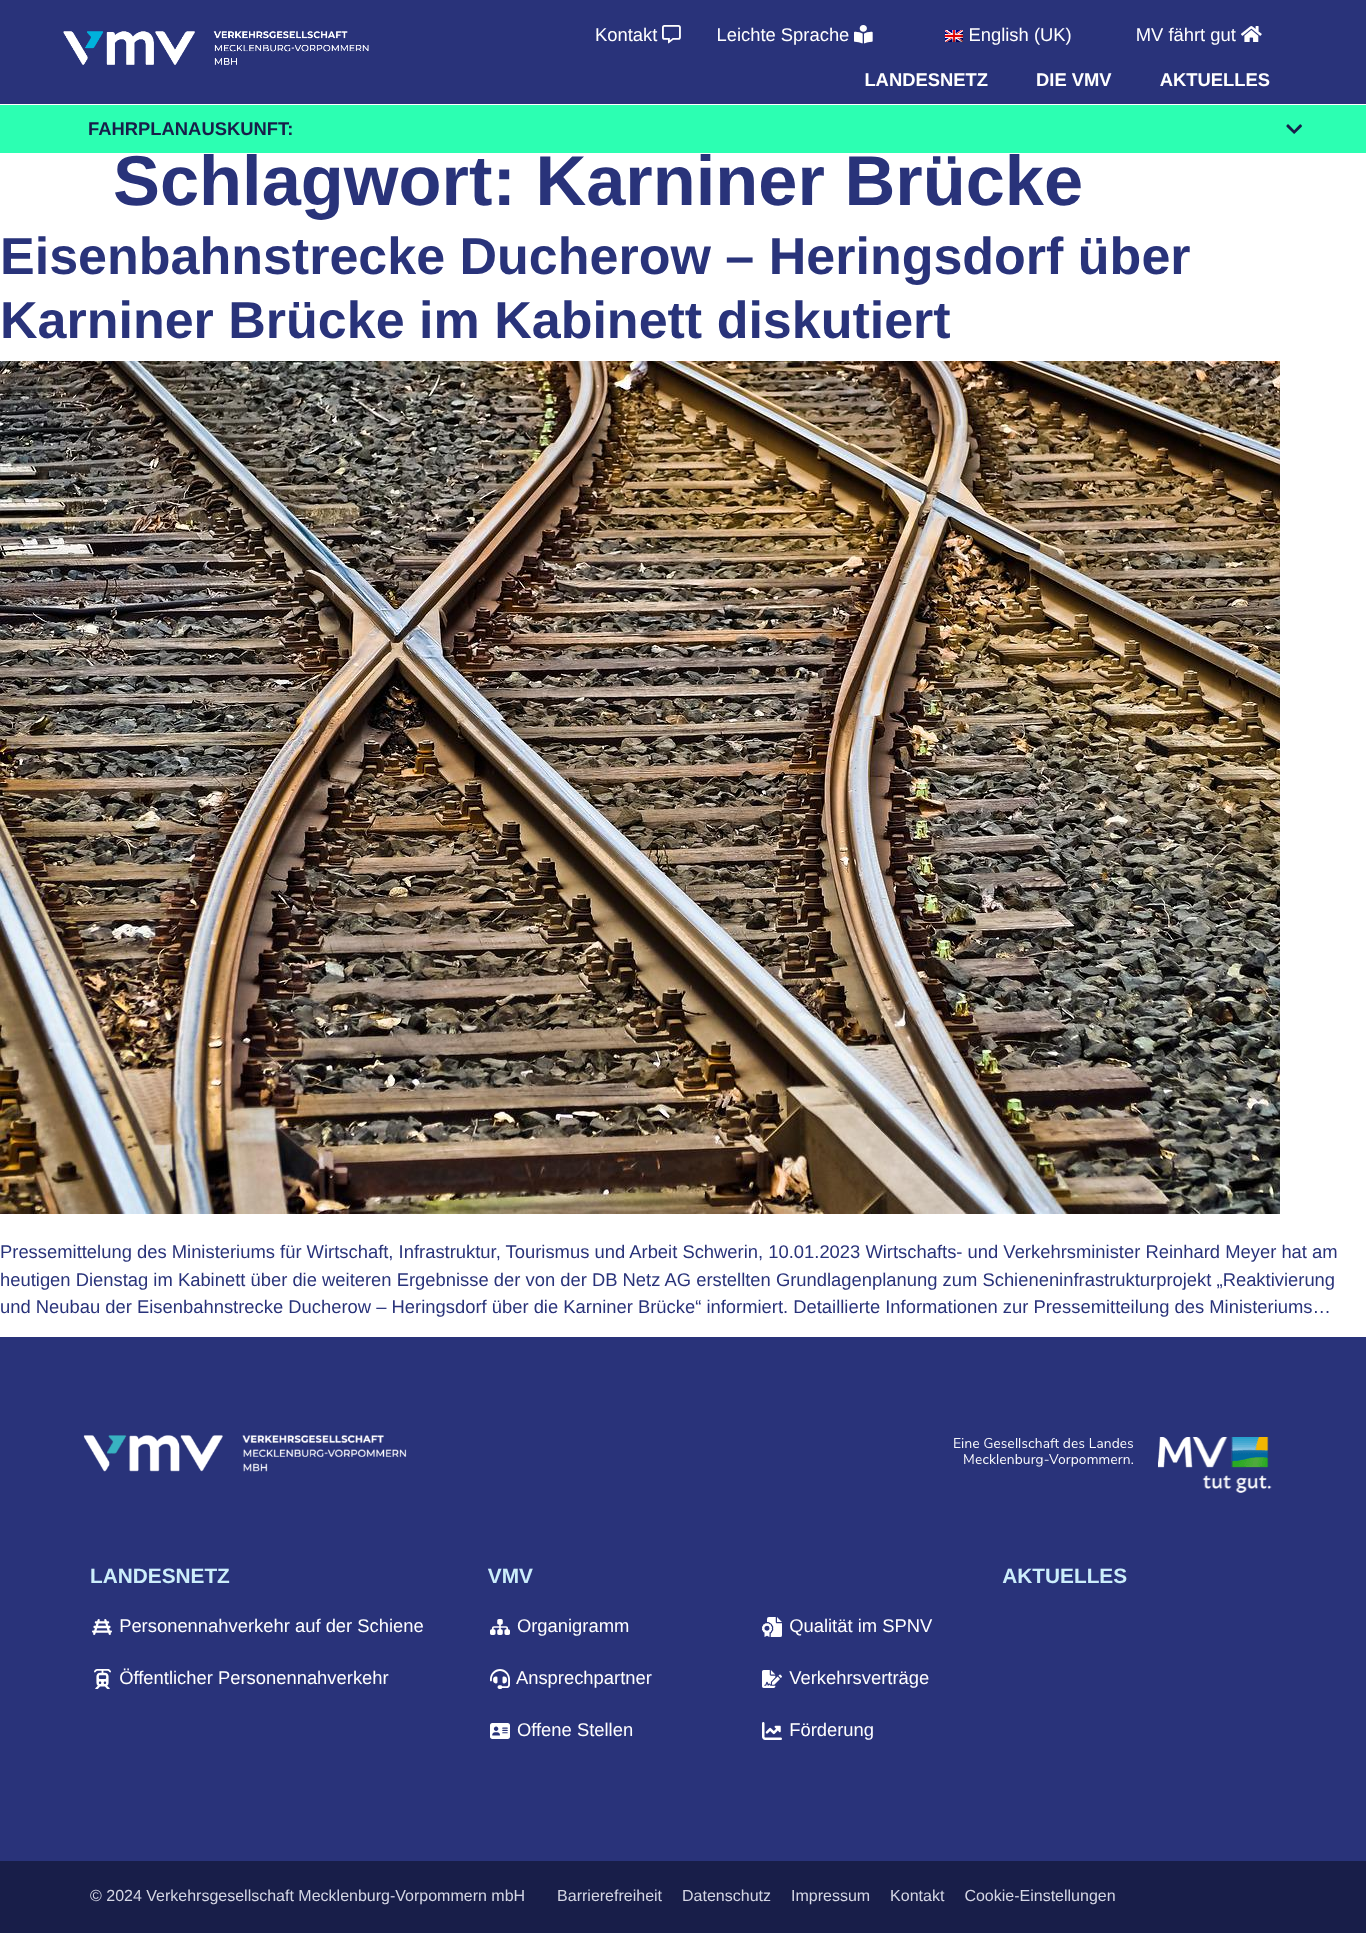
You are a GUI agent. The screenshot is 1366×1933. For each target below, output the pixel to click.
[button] (926, 80)
